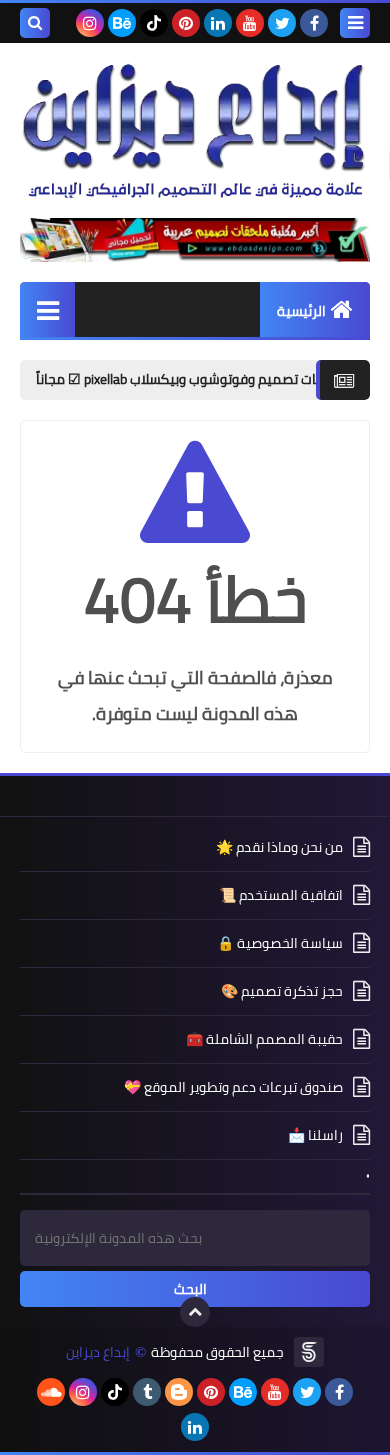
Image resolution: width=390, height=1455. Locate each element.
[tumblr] (147, 1392)
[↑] (195, 1312)
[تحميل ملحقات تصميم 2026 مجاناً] (195, 240)
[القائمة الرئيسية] (47, 309)
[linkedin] (218, 23)
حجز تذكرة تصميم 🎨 (282, 991)
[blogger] (179, 1392)
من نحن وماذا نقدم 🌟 (279, 848)
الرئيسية (301, 311)
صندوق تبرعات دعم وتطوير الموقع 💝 (233, 1087)
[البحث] (35, 23)
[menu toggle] (355, 23)
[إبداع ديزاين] (195, 130)
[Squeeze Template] (309, 1352)
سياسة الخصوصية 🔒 (280, 943)
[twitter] (282, 23)
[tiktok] (154, 23)
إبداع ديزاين (98, 1352)
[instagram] (90, 23)
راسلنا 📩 (315, 1135)
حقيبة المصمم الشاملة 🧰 (264, 1039)
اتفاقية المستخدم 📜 (281, 895)
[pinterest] (186, 23)
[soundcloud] (51, 1392)
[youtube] (250, 23)
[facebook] (314, 23)
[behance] (122, 23)
